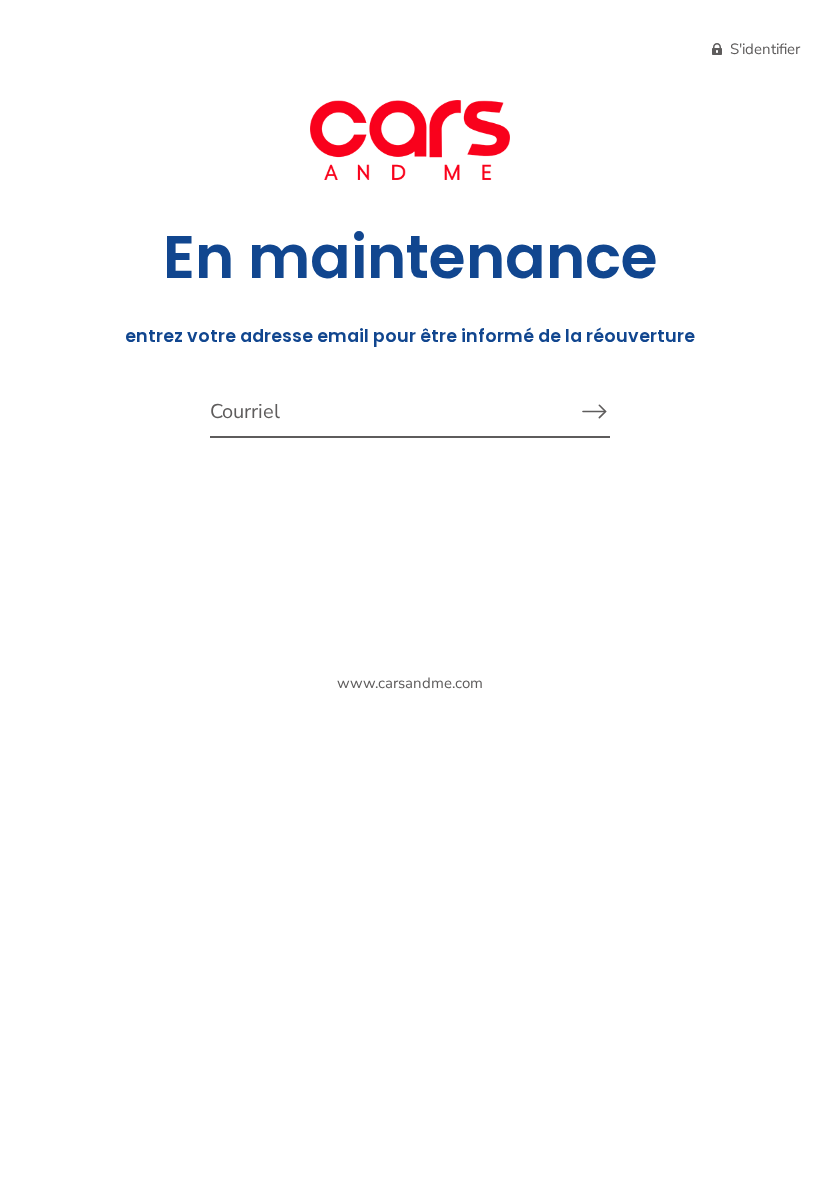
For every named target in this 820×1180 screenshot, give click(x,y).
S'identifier (763, 49)
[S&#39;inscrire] (594, 411)
